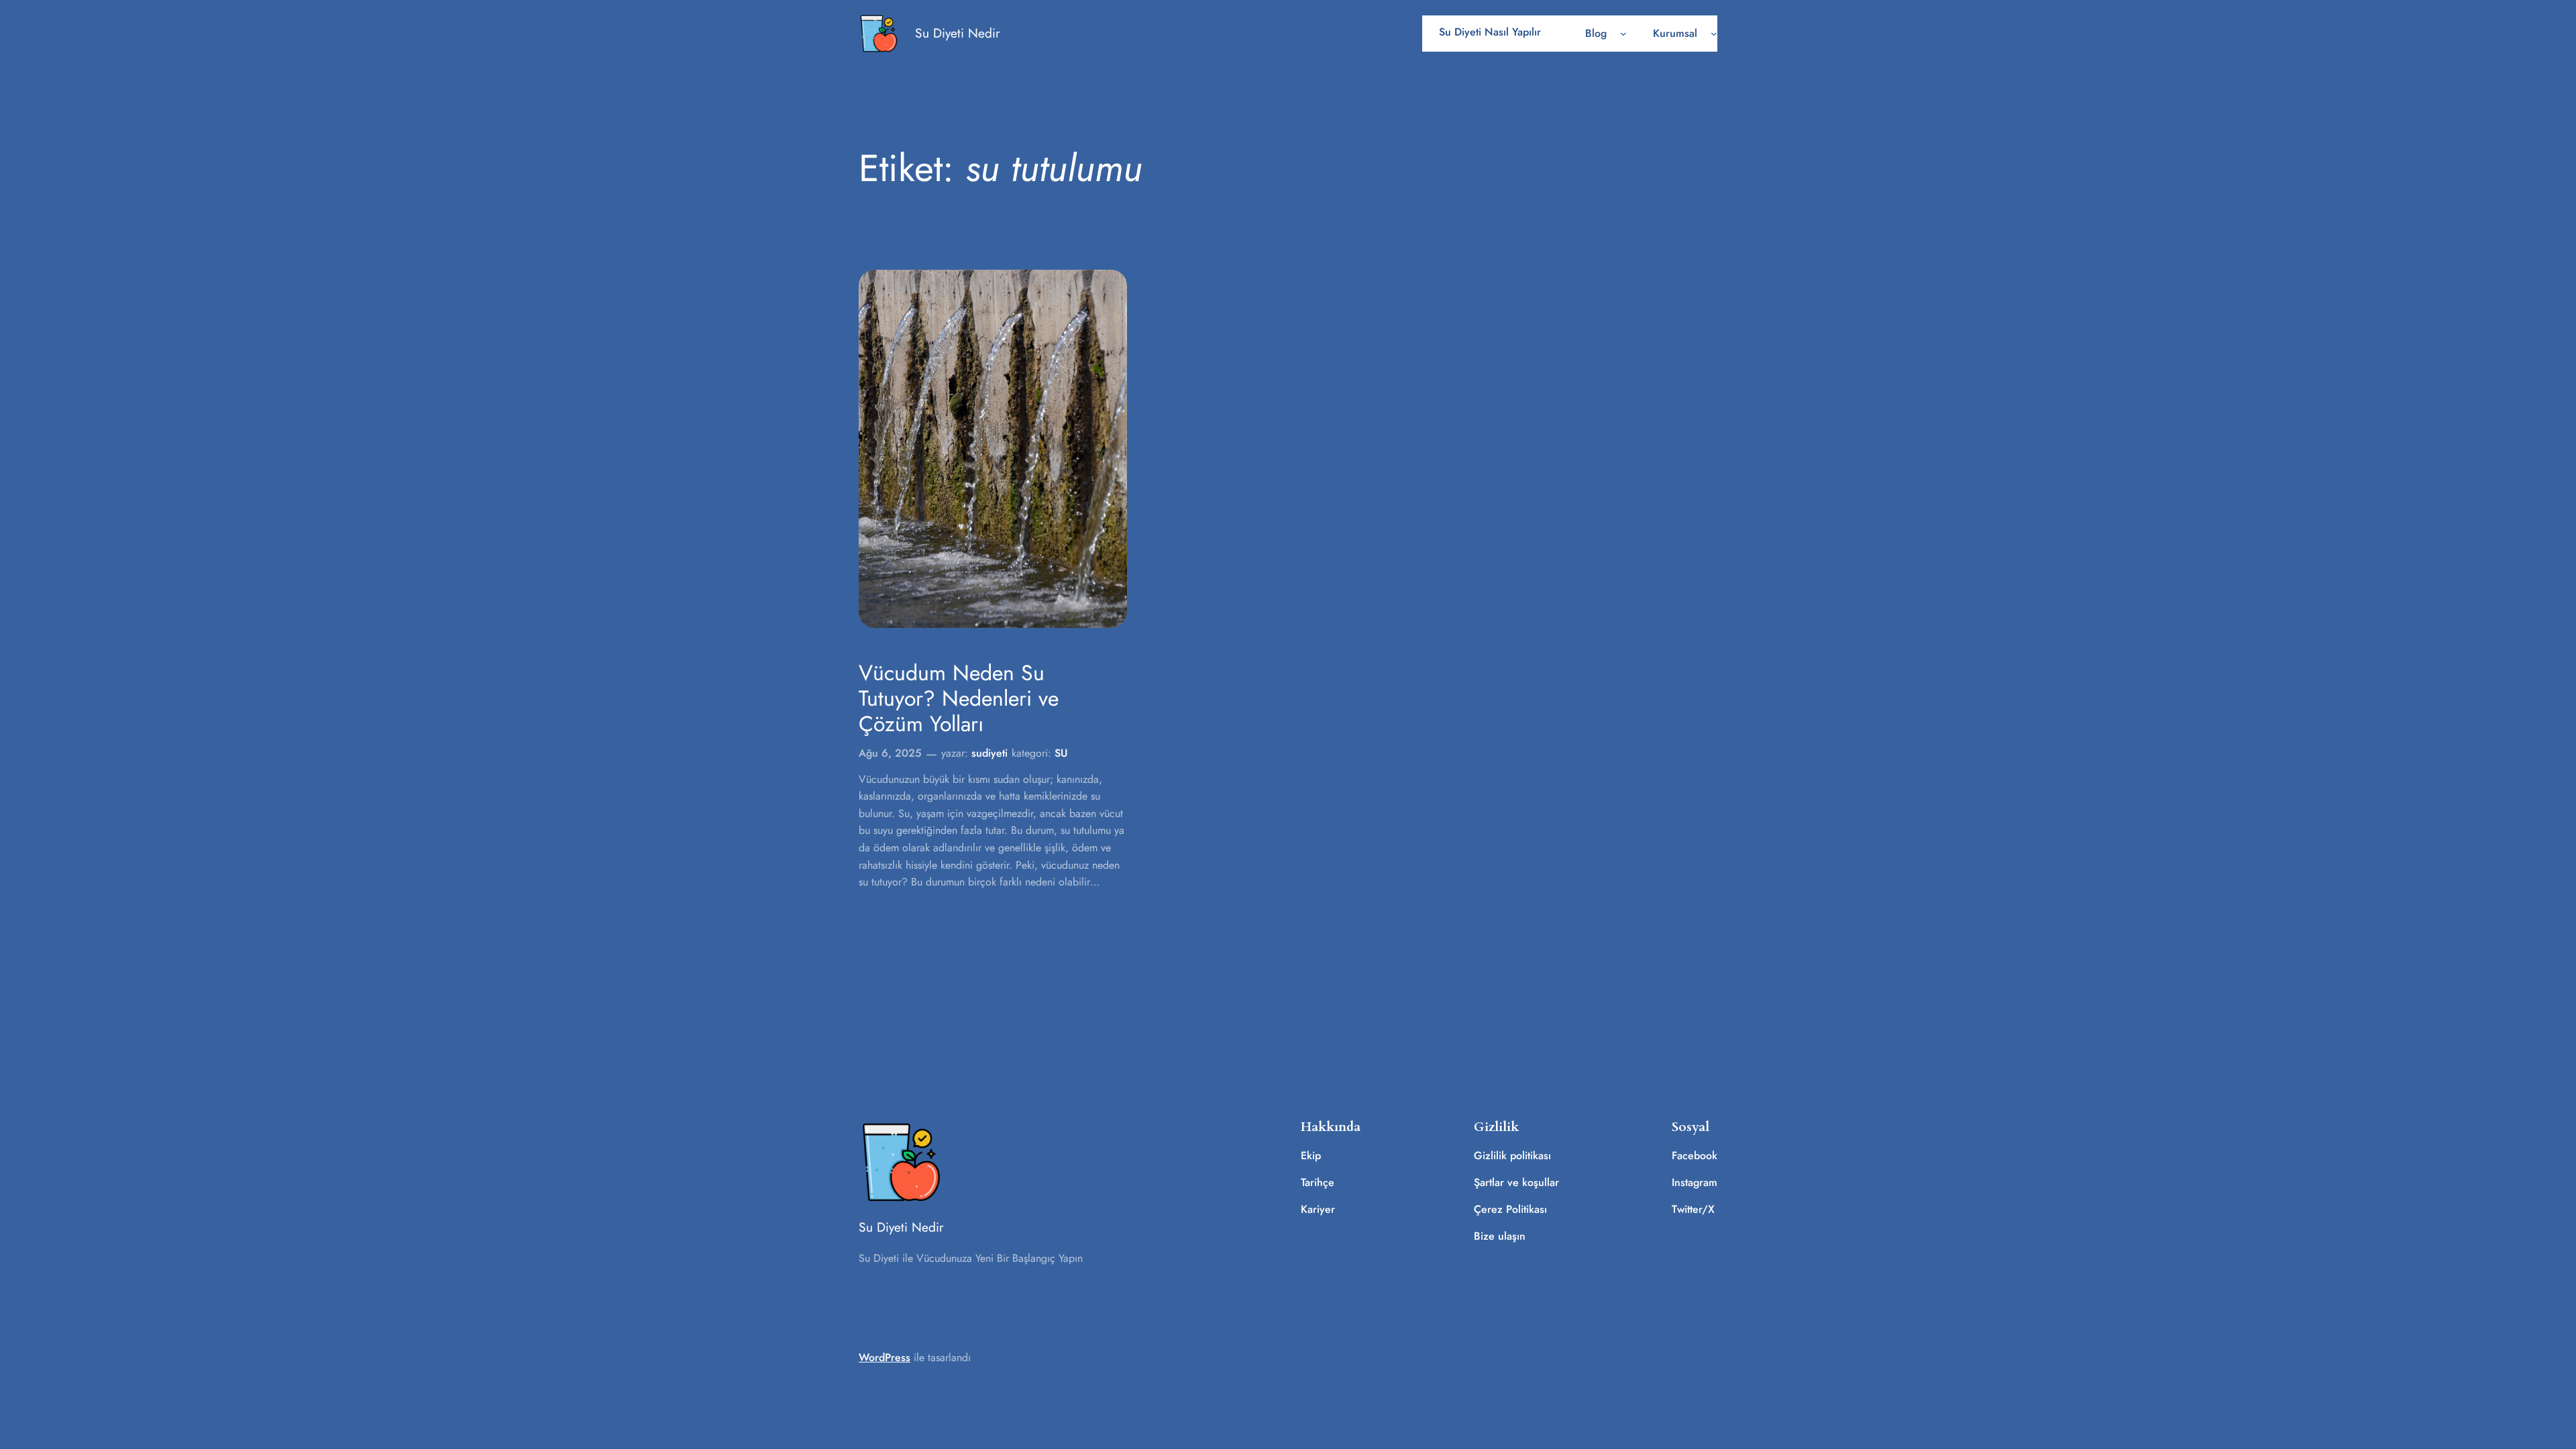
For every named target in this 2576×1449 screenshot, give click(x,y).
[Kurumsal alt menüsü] (1714, 34)
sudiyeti (989, 753)
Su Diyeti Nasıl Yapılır (1490, 32)
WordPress (884, 1357)
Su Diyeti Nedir (958, 33)
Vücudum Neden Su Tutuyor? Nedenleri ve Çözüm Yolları (959, 699)
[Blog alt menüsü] (1623, 34)
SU (1061, 753)
